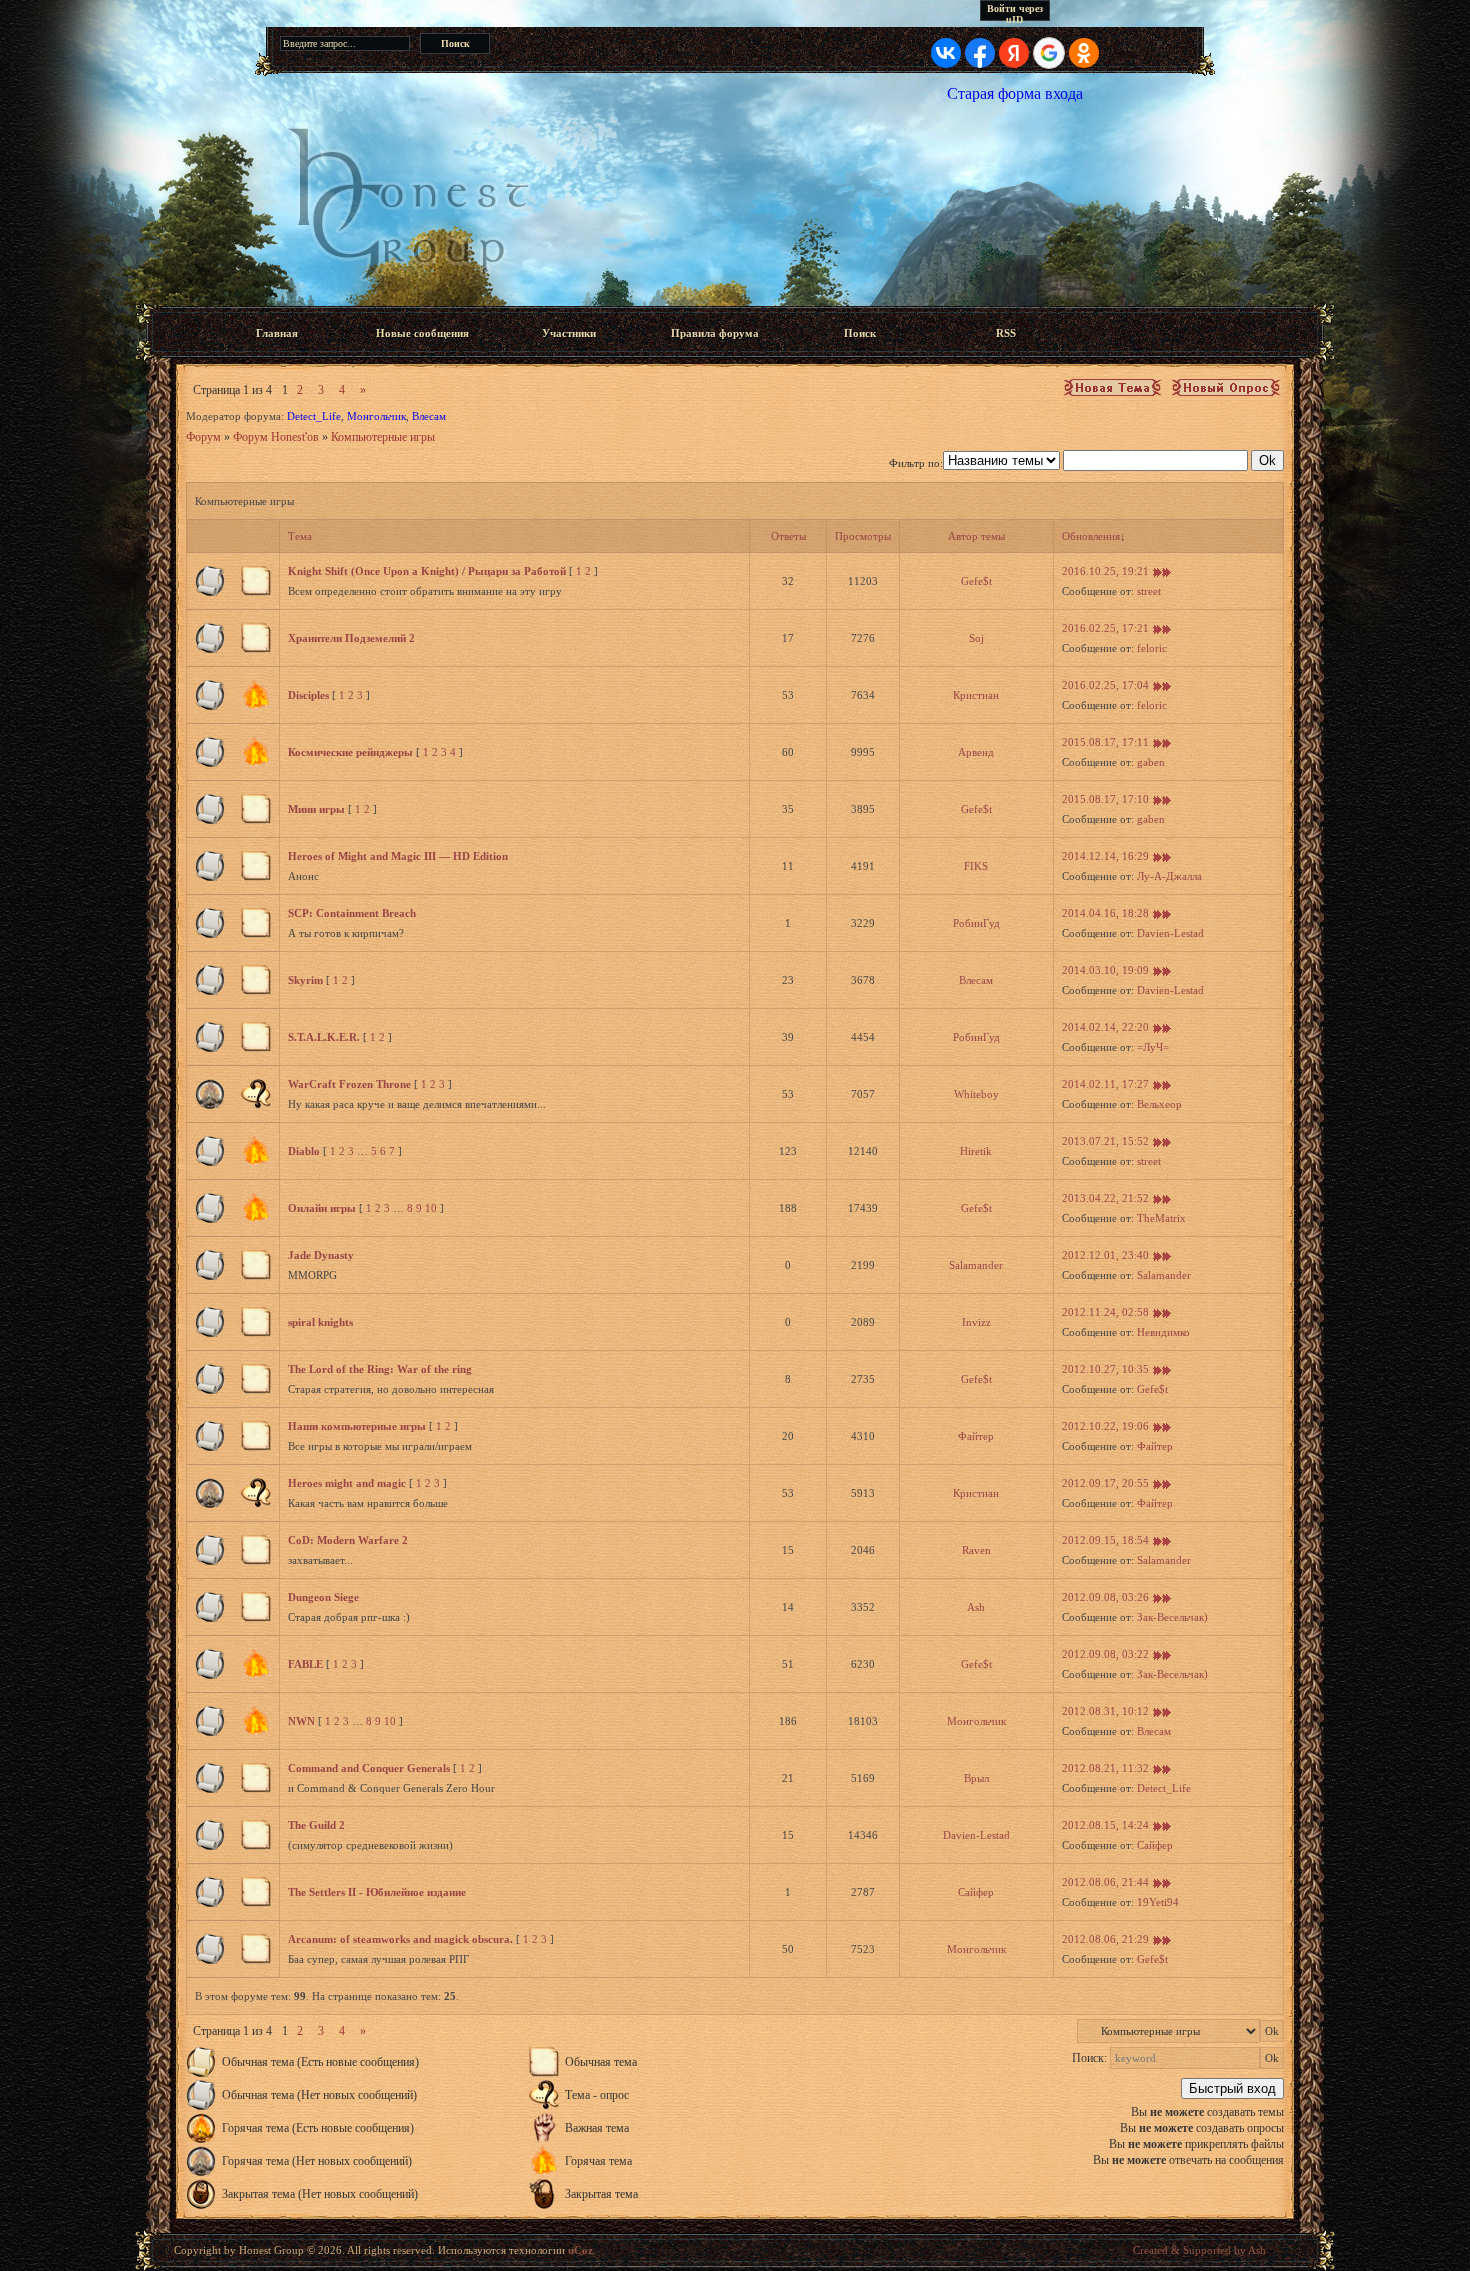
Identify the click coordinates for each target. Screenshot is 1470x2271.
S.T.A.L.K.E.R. (324, 1037)
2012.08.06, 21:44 (1105, 1882)
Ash (976, 1607)
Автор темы (976, 536)
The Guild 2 (316, 1825)
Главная (277, 333)
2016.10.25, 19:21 (1105, 571)
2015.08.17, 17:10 (1105, 799)
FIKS (976, 866)
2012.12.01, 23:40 (1105, 1255)
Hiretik (976, 1151)
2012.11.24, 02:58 (1105, 1312)
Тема (300, 536)
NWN (301, 1721)
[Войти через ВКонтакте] (946, 53)
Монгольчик (376, 416)
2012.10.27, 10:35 (1105, 1369)
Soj (976, 638)
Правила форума (715, 333)
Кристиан (976, 695)
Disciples (308, 695)
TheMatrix (1161, 1218)
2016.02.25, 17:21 (1105, 628)
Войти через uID (1015, 12)
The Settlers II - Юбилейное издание (377, 1892)
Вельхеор (1159, 1104)
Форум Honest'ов (276, 437)
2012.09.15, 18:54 (1105, 1540)
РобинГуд (976, 923)
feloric (1152, 648)
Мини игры (316, 809)
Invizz (976, 1322)
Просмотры (863, 536)
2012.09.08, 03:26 (1105, 1597)
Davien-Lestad (1170, 933)
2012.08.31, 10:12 (1105, 1711)
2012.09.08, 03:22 (1105, 1654)
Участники (569, 333)
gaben (1151, 762)
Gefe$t (976, 581)
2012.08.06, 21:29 (1105, 1939)
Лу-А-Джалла (1169, 876)
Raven (976, 1550)
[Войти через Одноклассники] (1084, 53)
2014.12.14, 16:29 (1105, 856)
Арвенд (976, 752)
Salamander (976, 1265)
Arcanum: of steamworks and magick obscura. (400, 1939)
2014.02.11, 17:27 (1105, 1084)
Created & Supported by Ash (1199, 2250)
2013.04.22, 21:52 (1105, 1198)
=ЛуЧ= (1153, 1047)
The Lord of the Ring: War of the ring (380, 1369)
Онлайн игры (322, 1208)
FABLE (305, 1664)
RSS (1006, 333)
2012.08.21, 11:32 (1105, 1768)
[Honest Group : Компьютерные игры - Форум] (735, 203)
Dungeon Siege (323, 1597)
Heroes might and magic (347, 1483)
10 (431, 1208)
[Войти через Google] (1049, 53)
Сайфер (1155, 1845)
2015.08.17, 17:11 (1105, 742)
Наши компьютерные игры (357, 1426)
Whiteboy (976, 1094)
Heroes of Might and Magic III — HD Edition (398, 856)
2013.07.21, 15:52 (1105, 1141)
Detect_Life (314, 416)
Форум (203, 437)
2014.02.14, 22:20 (1105, 1027)
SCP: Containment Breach (352, 913)
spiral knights (320, 1322)
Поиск (860, 333)
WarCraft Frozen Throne (349, 1084)
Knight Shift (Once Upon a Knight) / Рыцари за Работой (427, 571)
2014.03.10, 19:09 (1105, 970)
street (1149, 591)
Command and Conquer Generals (369, 1768)
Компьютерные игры (383, 437)
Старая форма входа (1015, 93)
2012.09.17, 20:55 (1105, 1483)
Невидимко (1163, 1332)
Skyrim (305, 980)
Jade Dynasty (321, 1255)
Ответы (788, 536)
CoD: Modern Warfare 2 (348, 1540)
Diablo (304, 1151)
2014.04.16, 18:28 (1105, 913)
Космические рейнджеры (350, 752)
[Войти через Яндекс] (1014, 53)
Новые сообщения (422, 333)
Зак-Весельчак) (1172, 1617)
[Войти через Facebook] (980, 53)
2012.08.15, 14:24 (1105, 1825)
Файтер (976, 1436)
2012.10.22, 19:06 (1105, 1426)
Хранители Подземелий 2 (351, 638)
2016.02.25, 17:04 (1105, 685)
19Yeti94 (1158, 1902)
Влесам (429, 416)
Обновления (1091, 536)
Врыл (976, 1778)
